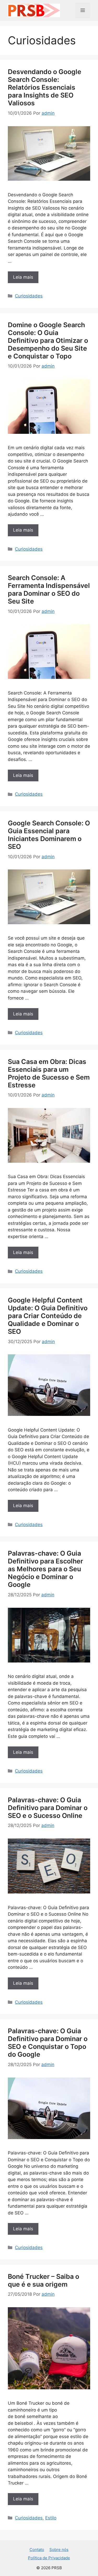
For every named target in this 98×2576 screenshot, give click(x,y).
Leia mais (23, 277)
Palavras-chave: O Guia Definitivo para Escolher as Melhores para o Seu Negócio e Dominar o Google (45, 1569)
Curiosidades (29, 296)
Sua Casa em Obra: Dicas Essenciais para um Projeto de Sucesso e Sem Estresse (49, 1073)
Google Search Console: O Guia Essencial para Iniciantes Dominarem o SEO (49, 835)
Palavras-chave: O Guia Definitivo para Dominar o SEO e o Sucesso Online (48, 1808)
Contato (37, 2550)
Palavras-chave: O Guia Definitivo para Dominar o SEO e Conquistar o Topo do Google (48, 2043)
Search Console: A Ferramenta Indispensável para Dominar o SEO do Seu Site (49, 589)
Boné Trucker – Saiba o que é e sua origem (44, 2280)
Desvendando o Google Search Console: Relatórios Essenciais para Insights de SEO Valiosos (45, 87)
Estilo (51, 2518)
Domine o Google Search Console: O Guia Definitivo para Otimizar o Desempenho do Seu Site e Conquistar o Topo (48, 340)
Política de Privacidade (49, 2558)
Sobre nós (59, 2550)
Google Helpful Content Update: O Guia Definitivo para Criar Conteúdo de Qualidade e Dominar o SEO (48, 1316)
